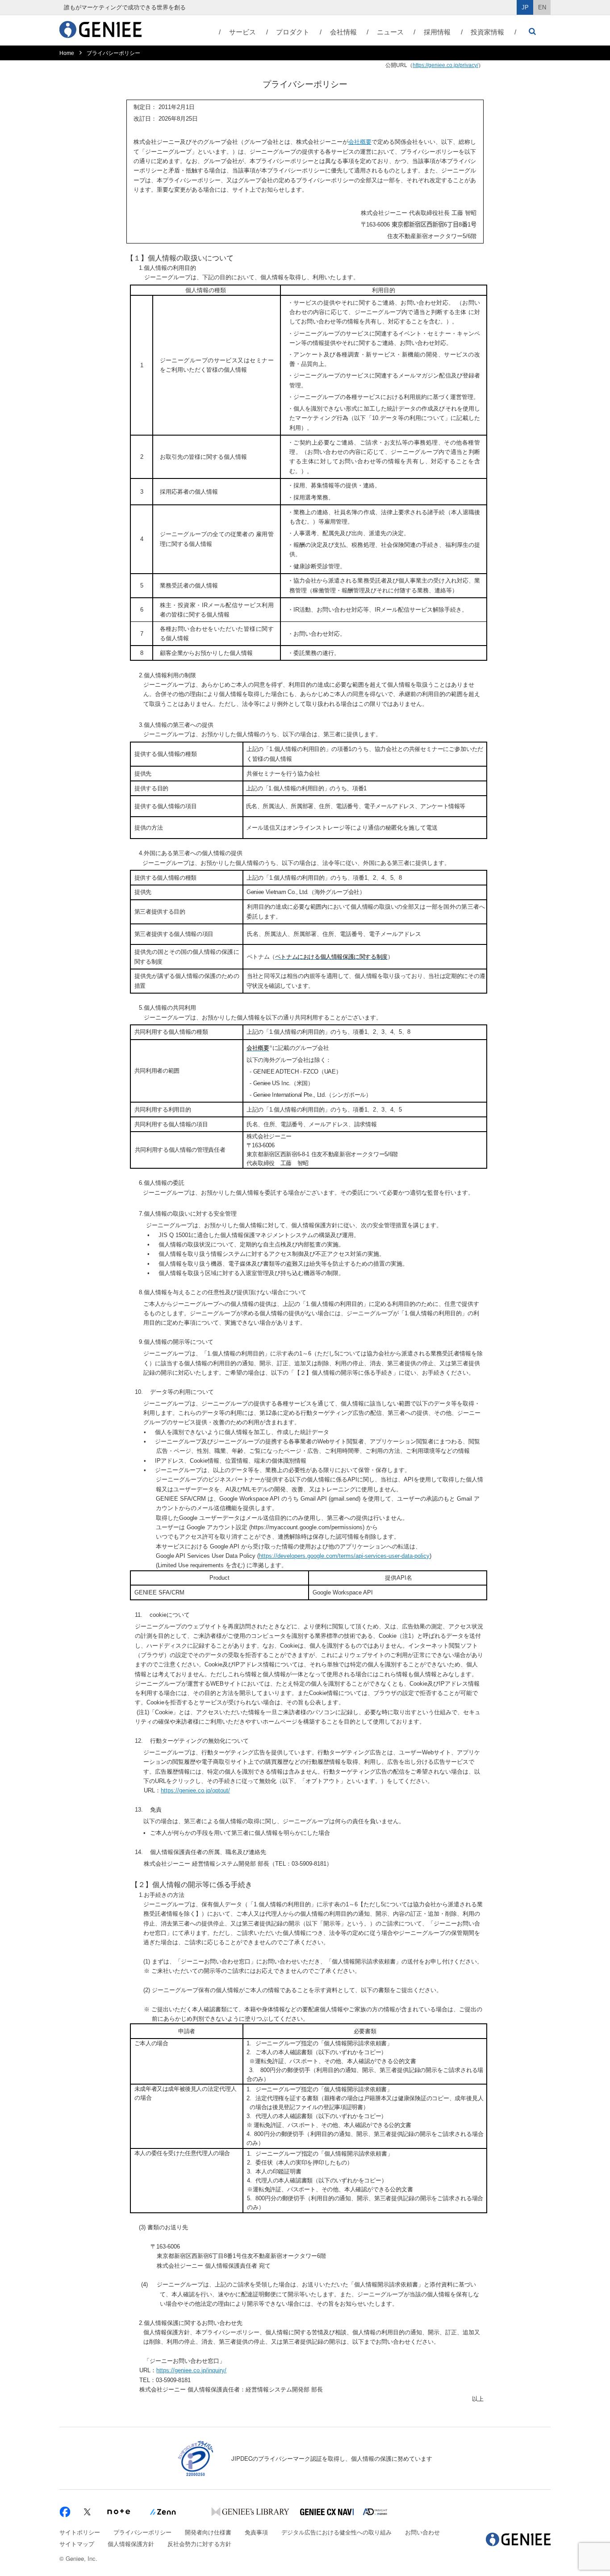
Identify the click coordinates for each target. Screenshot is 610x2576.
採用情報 (437, 32)
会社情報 (343, 32)
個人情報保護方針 (131, 2544)
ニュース (390, 32)
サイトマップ (77, 2544)
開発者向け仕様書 (208, 2532)
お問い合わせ (422, 2532)
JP (525, 7)
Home (67, 53)
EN (542, 7)
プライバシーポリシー (142, 2532)
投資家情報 (487, 32)
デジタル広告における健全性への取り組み (336, 2532)
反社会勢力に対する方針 (199, 2544)
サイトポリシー (80, 2532)
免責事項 (256, 2532)
